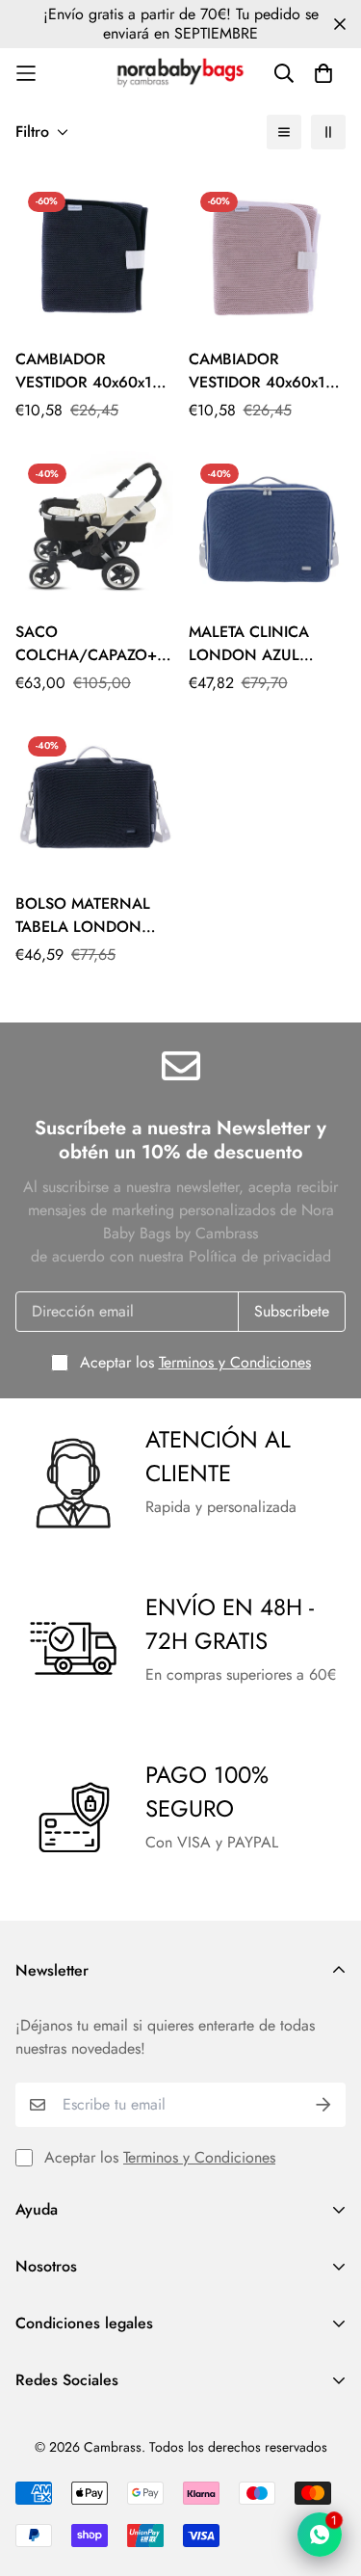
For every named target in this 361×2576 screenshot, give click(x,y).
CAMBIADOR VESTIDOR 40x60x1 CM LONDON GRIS (84, 371)
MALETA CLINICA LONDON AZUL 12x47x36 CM (249, 644)
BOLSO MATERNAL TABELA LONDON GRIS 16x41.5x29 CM (90, 916)
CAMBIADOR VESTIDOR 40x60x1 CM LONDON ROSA (260, 371)
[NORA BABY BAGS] (181, 73)
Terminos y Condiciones (235, 1362)
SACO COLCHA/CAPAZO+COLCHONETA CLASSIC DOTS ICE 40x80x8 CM (94, 644)
